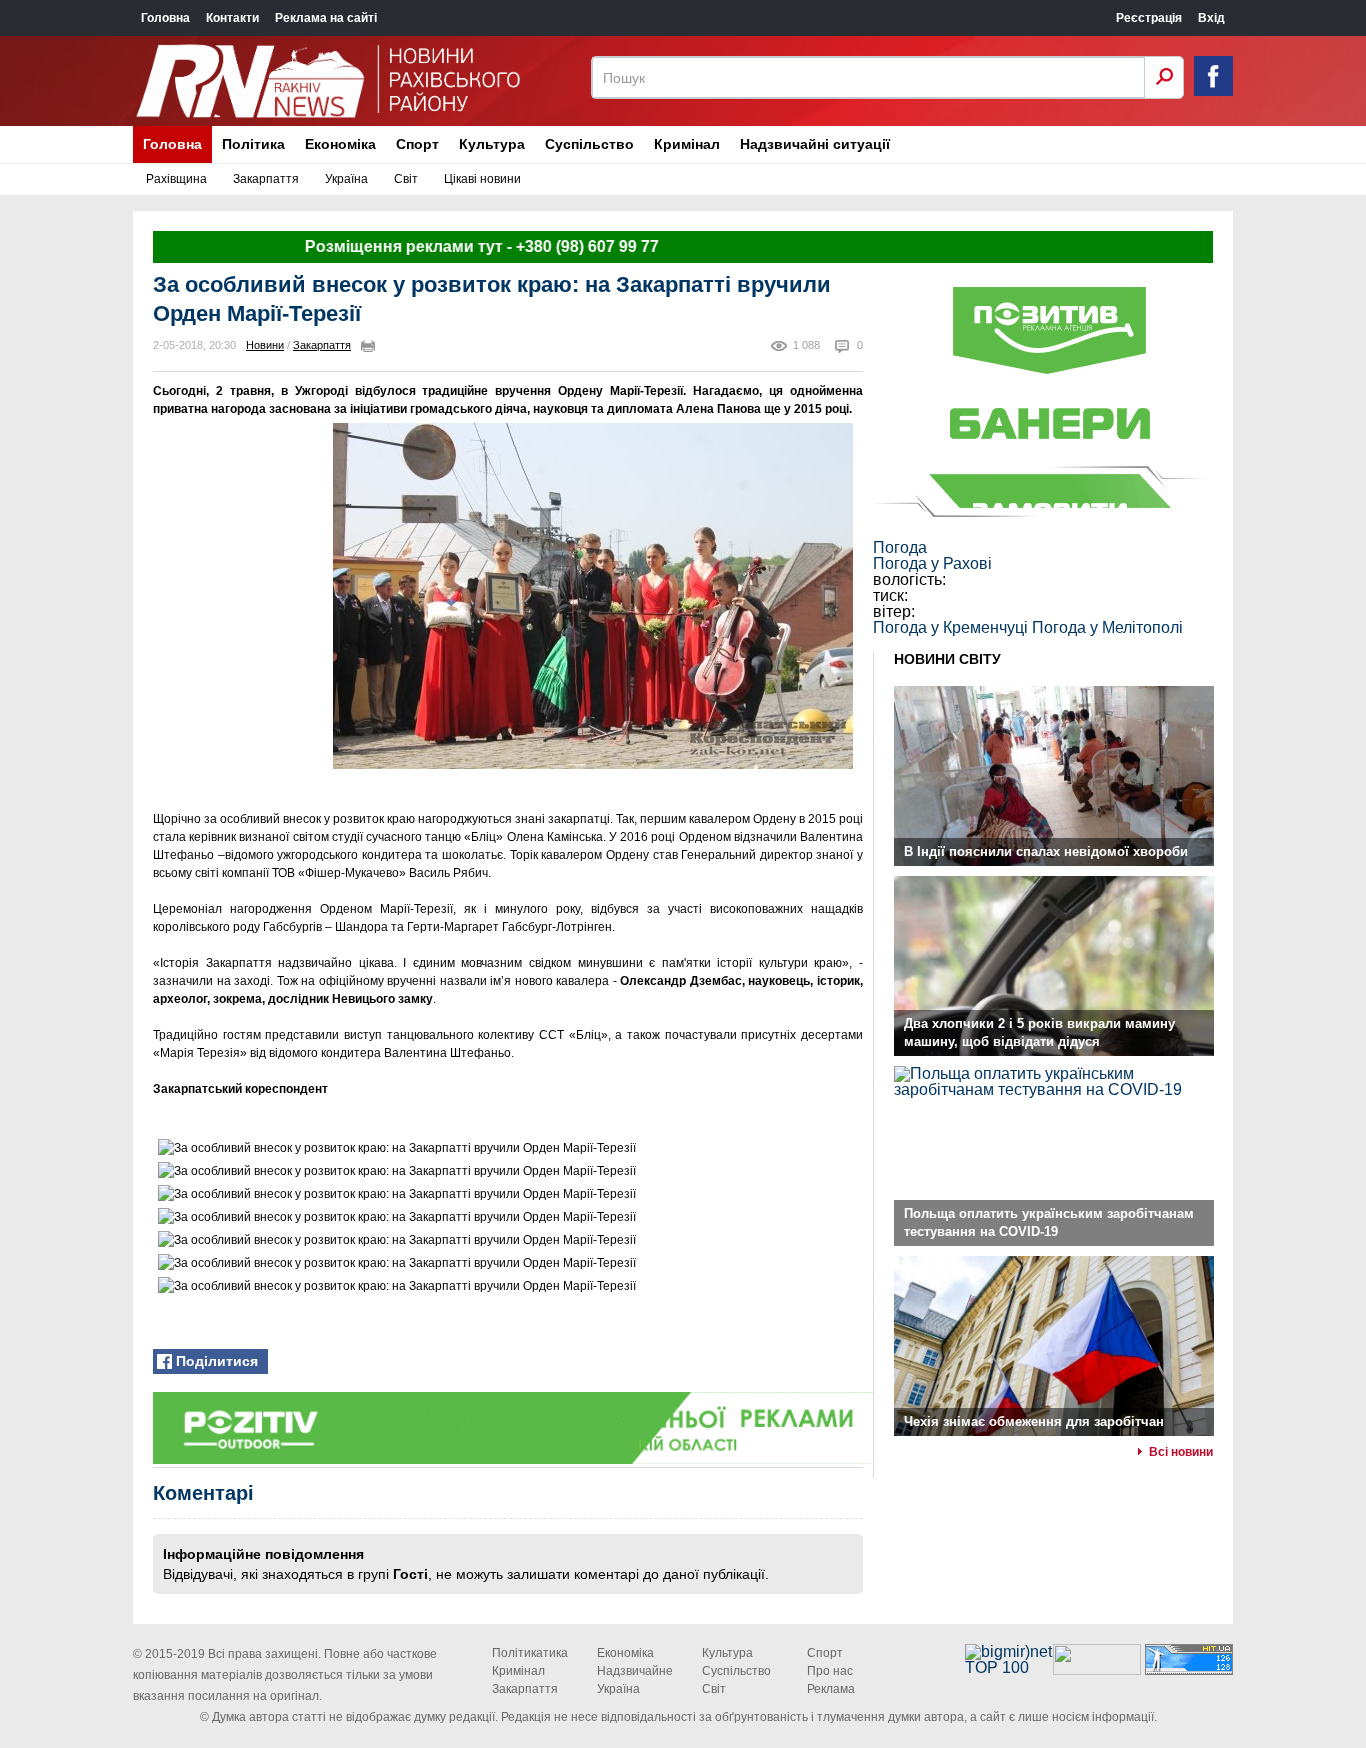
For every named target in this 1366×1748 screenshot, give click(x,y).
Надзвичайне (635, 1671)
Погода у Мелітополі (1107, 627)
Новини (265, 345)
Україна (346, 179)
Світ (406, 179)
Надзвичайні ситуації (815, 144)
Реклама (831, 1689)
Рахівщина (176, 179)
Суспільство (589, 144)
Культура (492, 144)
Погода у (932, 563)
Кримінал (687, 144)
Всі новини (1181, 1452)
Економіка (340, 144)
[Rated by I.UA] (1097, 1669)
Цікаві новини (482, 179)
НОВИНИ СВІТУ (947, 659)
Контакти (232, 18)
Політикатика (530, 1653)
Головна (165, 18)
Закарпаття (266, 179)
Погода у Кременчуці (950, 627)
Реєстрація (1149, 18)
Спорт (417, 144)
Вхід (1211, 18)
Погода (900, 547)
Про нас (830, 1671)
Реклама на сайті (326, 18)
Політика (253, 144)
